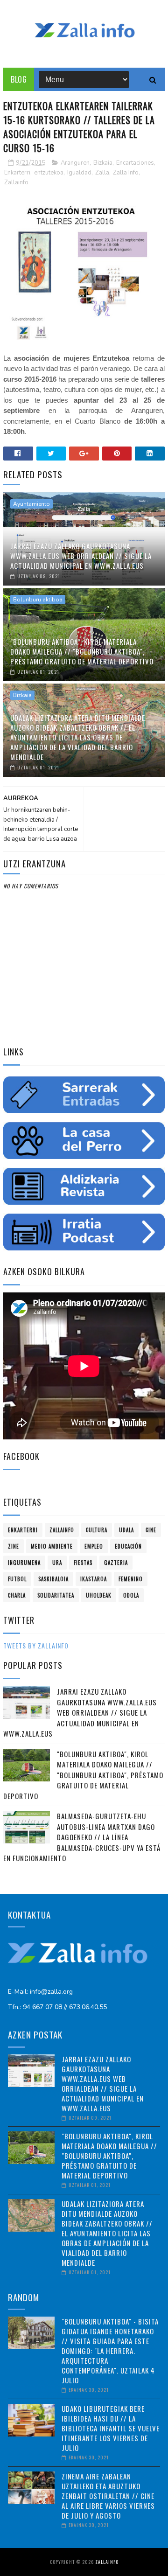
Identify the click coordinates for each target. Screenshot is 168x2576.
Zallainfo (16, 182)
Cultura (97, 1530)
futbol (17, 1579)
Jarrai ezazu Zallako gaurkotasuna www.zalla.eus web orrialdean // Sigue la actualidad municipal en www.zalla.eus (81, 556)
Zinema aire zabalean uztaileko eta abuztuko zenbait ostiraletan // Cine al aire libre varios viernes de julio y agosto (108, 2496)
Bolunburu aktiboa (38, 600)
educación (128, 1546)
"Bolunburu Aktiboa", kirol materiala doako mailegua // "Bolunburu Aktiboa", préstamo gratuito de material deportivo (82, 651)
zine (14, 1546)
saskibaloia (53, 1579)
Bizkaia (103, 163)
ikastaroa (94, 1579)
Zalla (102, 173)
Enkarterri (17, 173)
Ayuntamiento (31, 504)
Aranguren (75, 163)
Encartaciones (135, 163)
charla (17, 1595)
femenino (131, 1579)
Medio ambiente (52, 1546)
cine (151, 1530)
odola (131, 1595)
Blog (19, 79)
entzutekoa (49, 173)
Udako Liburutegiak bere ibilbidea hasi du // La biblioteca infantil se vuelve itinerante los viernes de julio (111, 2428)
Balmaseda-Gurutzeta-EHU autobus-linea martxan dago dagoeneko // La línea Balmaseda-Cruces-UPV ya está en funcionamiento (82, 1837)
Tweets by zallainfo (36, 1645)
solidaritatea (56, 1595)
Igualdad (79, 173)
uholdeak (99, 1595)
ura (57, 1563)
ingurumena (24, 1563)
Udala (126, 1530)
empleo (94, 1546)
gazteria (116, 1563)
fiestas (83, 1563)
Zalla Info (126, 173)
